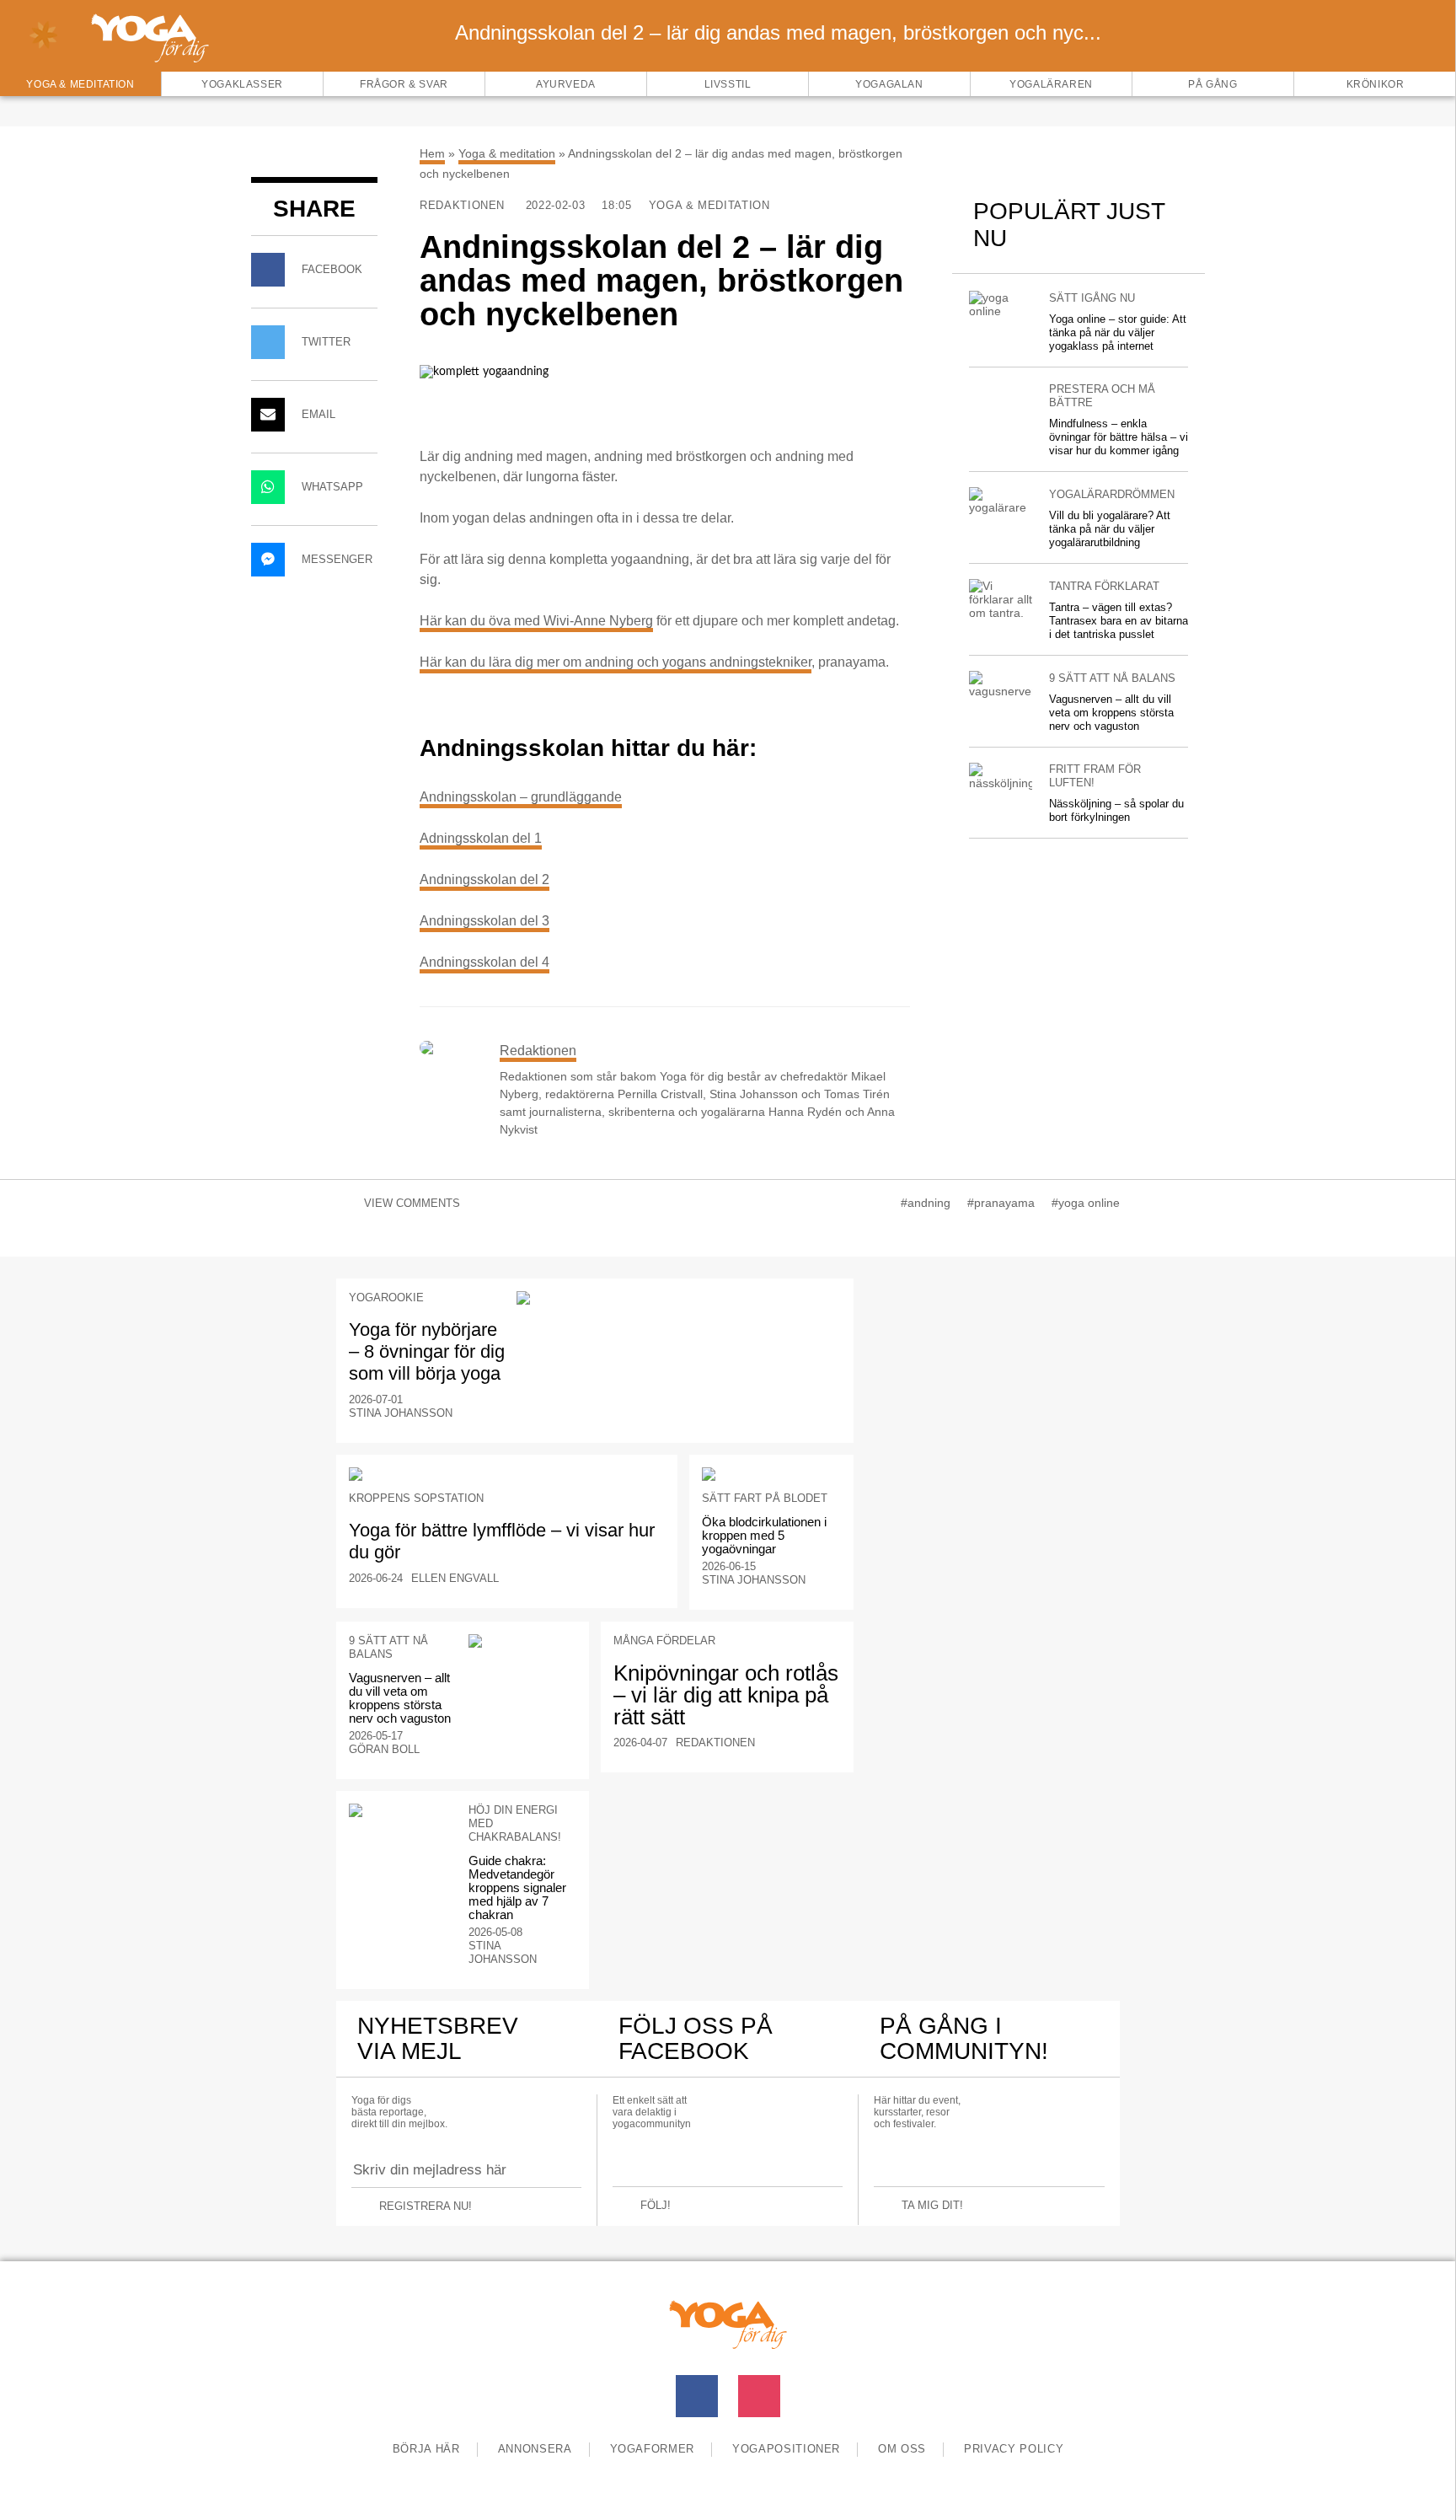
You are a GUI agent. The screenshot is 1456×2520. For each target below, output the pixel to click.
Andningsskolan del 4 (484, 962)
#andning (926, 1203)
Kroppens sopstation (416, 1498)
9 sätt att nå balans (1112, 678)
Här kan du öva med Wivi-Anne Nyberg (536, 621)
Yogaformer (653, 2449)
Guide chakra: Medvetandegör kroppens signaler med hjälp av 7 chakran (517, 1887)
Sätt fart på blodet (765, 1498)
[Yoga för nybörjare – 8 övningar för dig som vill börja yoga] (679, 1298)
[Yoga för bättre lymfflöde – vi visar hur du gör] (507, 1474)
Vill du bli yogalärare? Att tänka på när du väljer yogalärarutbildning (1110, 529)
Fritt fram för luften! (1095, 776)
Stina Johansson (401, 1413)
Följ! (656, 2205)
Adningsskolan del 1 (481, 838)
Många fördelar (664, 1641)
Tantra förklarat (1104, 586)
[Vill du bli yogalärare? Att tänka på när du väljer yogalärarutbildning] (1001, 501)
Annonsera (535, 2449)
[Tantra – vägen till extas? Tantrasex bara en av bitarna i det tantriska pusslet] (1001, 599)
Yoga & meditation (507, 153)
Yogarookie (386, 1298)
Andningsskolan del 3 (484, 921)
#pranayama (1001, 1203)
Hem (432, 153)
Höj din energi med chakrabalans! (515, 1823)
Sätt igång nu (1092, 298)
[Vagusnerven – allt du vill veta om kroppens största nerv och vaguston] (1001, 684)
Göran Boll (384, 1749)
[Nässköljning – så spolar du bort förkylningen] (1001, 776)
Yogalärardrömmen (1112, 494)
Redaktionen (464, 205)
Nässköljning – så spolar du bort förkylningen (1116, 810)
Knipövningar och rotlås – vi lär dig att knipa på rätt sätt (726, 1695)
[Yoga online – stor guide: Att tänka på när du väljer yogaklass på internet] (1001, 304)
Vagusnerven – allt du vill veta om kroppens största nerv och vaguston (1111, 713)
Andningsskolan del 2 (484, 879)
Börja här (426, 2449)
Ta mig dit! (932, 2205)
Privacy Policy (1014, 2449)
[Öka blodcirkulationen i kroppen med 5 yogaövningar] (771, 1474)
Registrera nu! (426, 2206)
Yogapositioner (786, 2449)
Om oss (902, 2449)
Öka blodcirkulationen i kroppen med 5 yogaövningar (764, 1535)
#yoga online (1086, 1203)
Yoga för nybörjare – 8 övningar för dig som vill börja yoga (427, 1351)
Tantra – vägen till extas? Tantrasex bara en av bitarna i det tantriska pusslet (1119, 621)
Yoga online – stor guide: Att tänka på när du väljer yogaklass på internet (1118, 332)
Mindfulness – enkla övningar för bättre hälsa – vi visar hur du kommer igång (1119, 437)
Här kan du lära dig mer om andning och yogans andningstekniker (616, 662)
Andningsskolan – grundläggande (521, 797)
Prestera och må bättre (1102, 396)
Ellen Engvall (455, 1578)
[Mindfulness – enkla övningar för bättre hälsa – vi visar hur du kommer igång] (1001, 389)
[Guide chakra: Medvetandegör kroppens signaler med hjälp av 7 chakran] (403, 1810)
